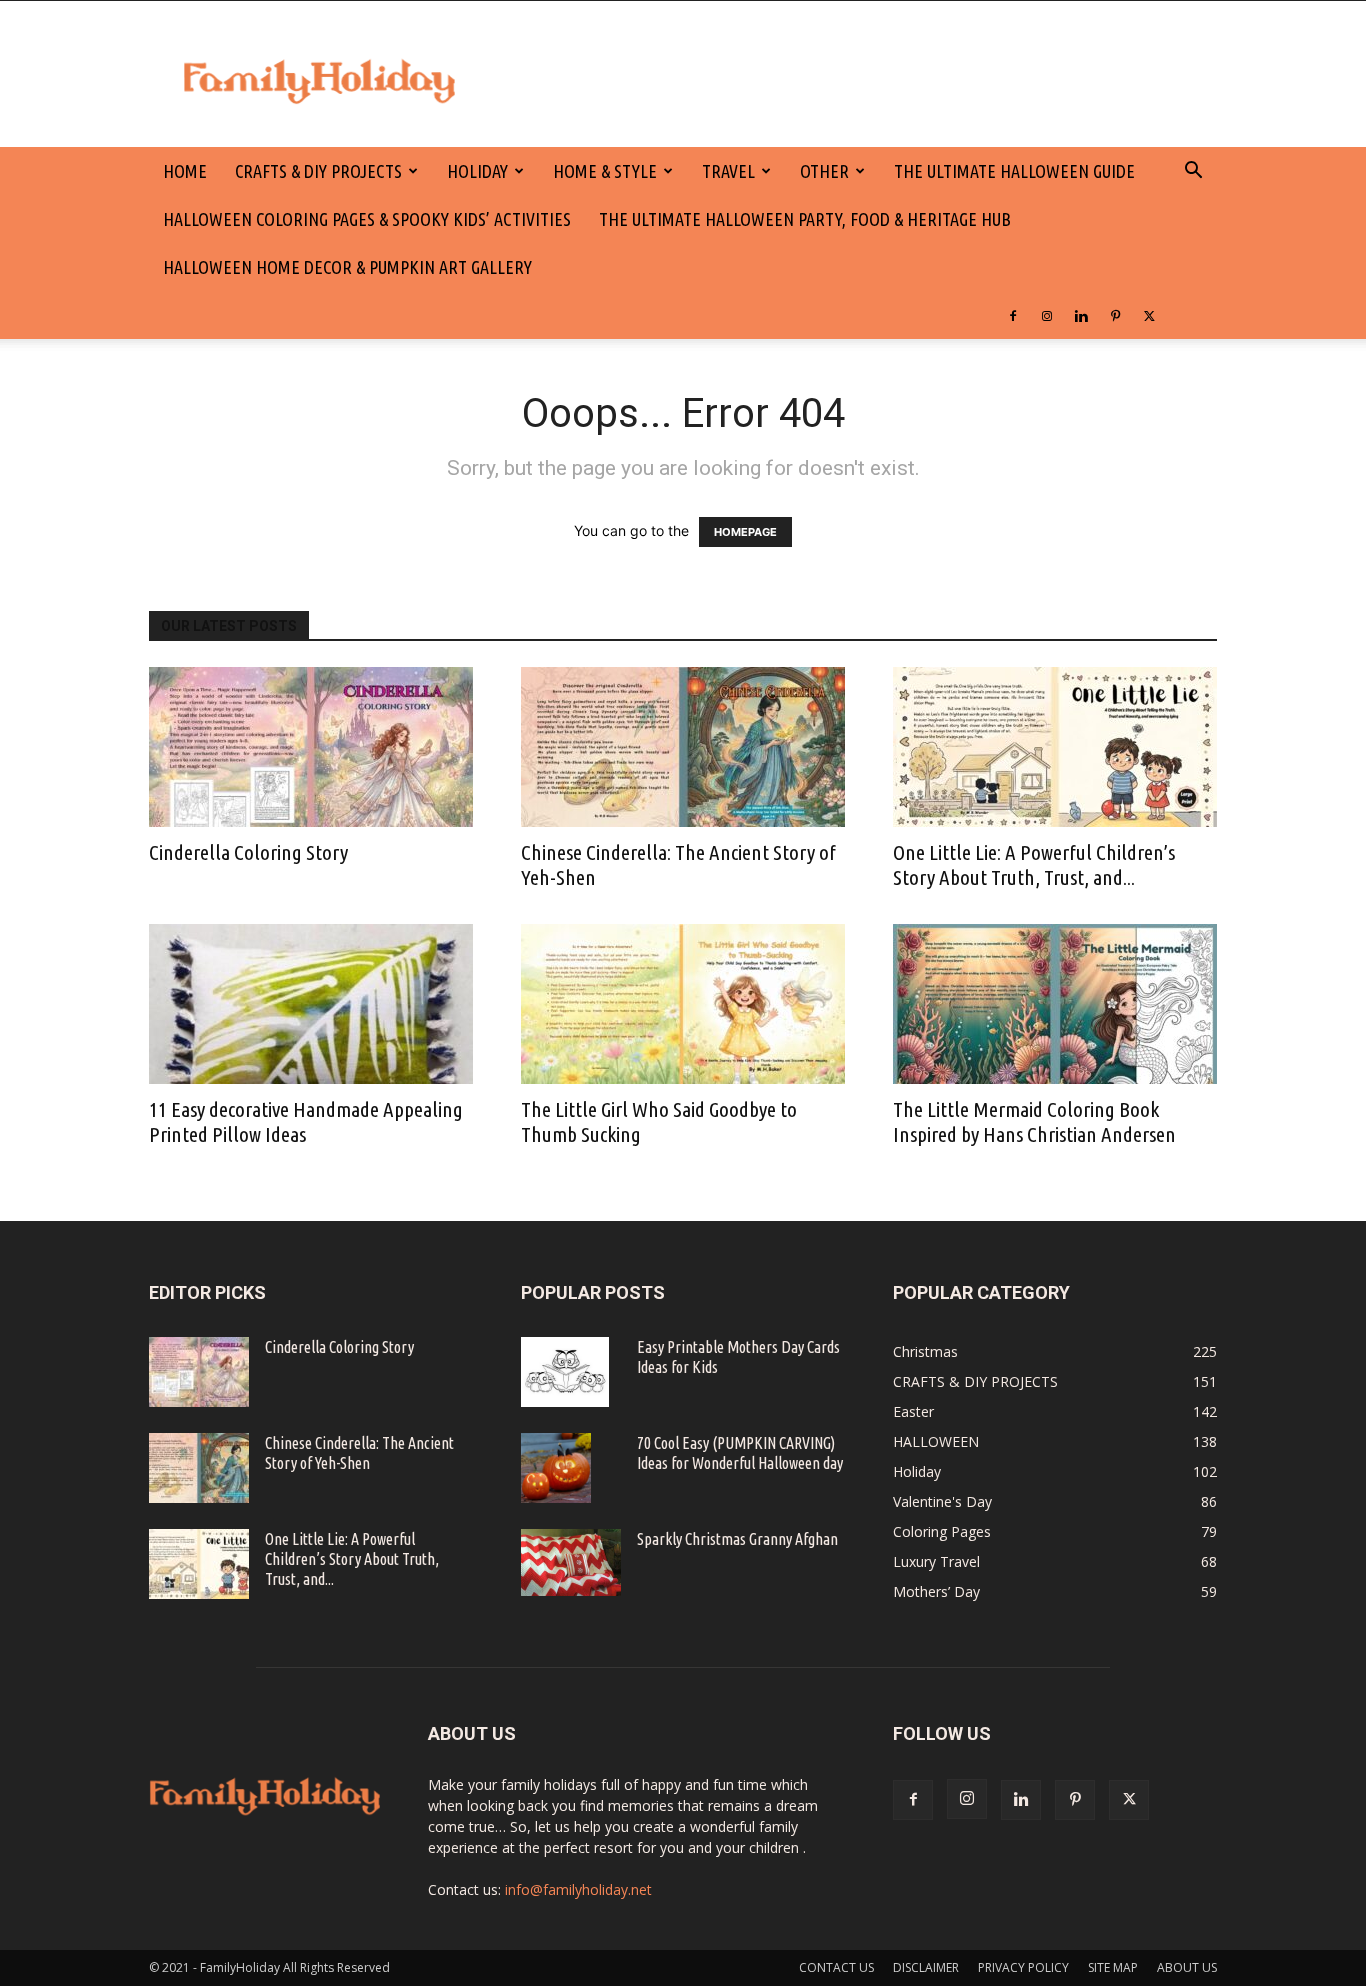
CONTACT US (836, 1967)
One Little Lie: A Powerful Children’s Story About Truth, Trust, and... (1034, 864)
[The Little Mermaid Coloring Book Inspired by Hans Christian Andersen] (1055, 1004)
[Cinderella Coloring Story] (311, 747)
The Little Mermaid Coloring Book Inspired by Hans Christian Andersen (1034, 1121)
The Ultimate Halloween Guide (1014, 171)
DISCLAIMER (926, 1967)
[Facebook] (1013, 315)
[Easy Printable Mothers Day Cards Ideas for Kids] (565, 1372)
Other (824, 171)
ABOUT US (1187, 1967)
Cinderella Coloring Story (248, 852)
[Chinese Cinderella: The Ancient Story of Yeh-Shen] (683, 747)
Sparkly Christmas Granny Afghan (737, 1539)
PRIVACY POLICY (1023, 1967)
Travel (728, 171)
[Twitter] (1149, 315)
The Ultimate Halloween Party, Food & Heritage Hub (805, 219)
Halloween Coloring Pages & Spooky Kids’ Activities (367, 219)
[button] (1193, 172)
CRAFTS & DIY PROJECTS (318, 171)
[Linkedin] (1081, 315)
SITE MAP (1113, 1967)
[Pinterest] (1115, 315)
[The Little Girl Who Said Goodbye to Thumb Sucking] (683, 1004)
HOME (185, 171)
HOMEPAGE (745, 532)
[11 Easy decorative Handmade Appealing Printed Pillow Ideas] (311, 1004)
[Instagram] (1047, 315)
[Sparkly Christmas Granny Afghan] (571, 1562)
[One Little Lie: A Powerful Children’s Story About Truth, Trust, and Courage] (1055, 747)
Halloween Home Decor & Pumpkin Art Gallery (347, 267)
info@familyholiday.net (578, 1889)
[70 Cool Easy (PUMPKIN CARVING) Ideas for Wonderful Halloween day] (556, 1468)
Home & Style (605, 171)
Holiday (477, 171)
